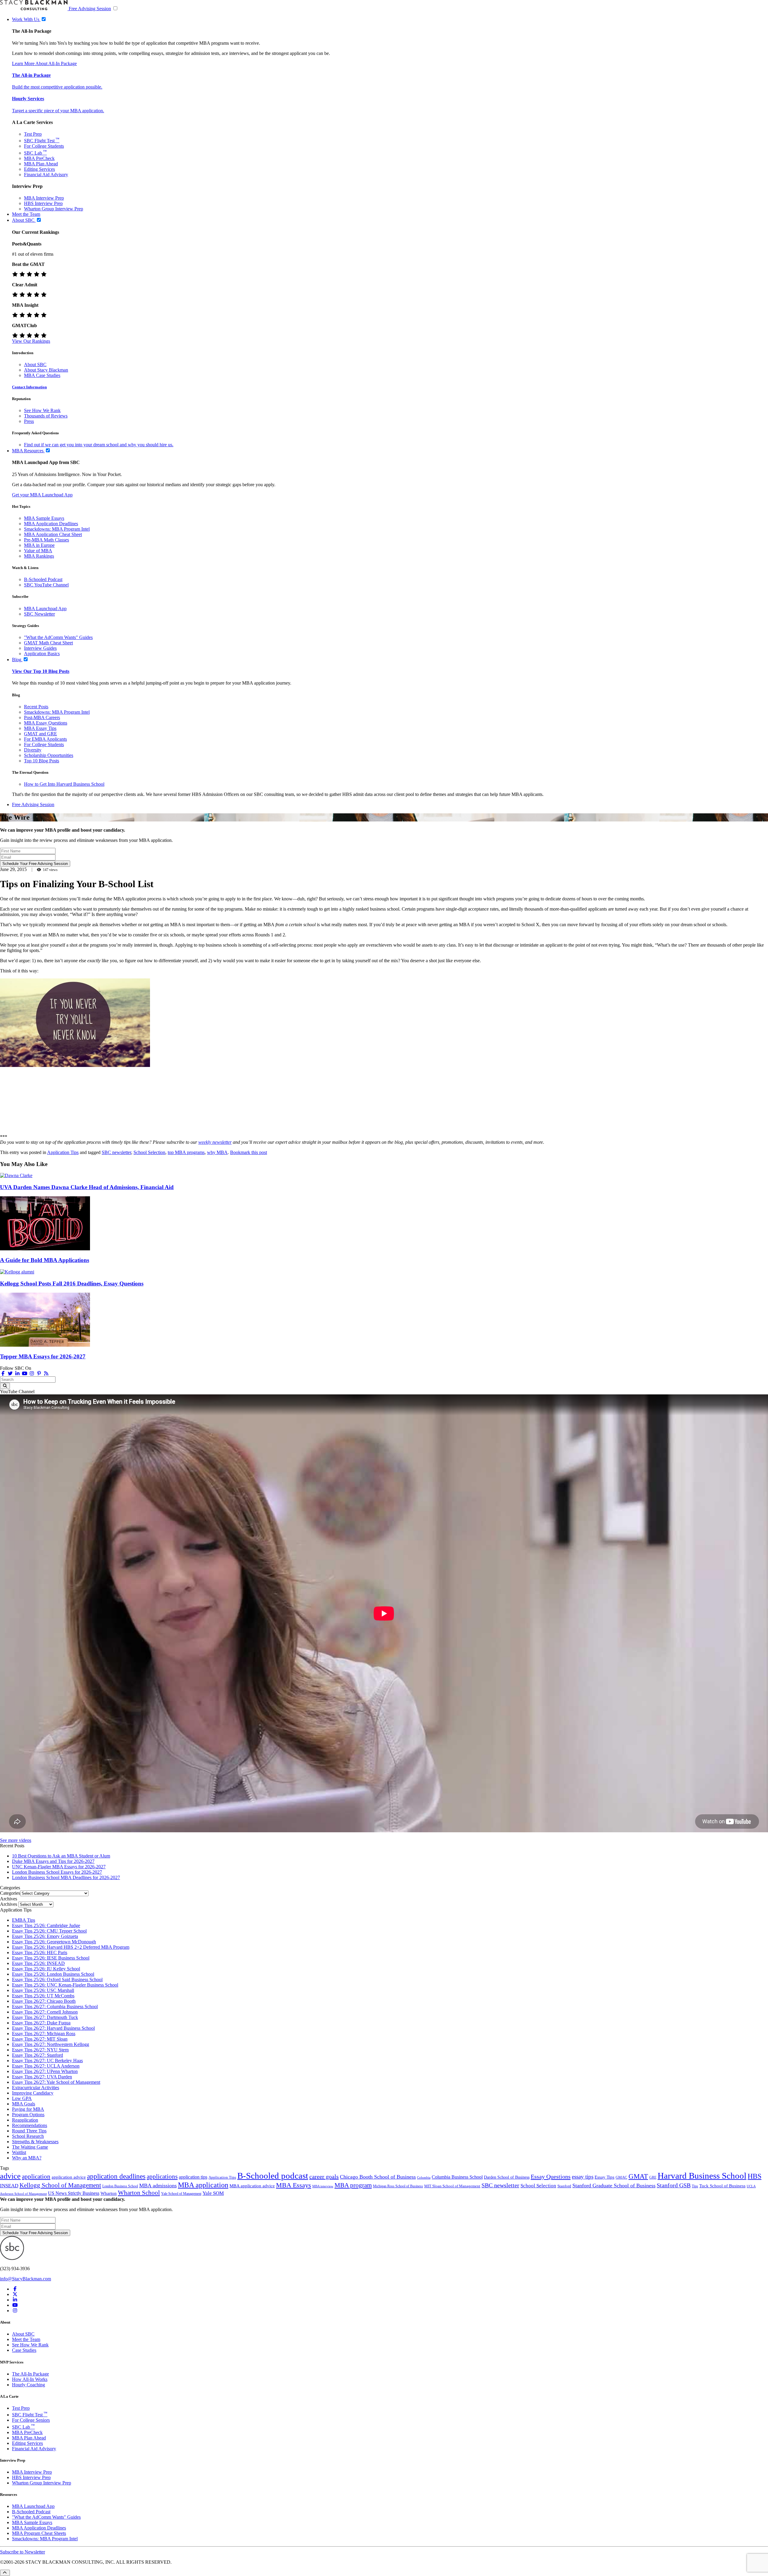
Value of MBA (38, 551)
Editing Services (39, 169)
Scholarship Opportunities (49, 755)
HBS (754, 2176)
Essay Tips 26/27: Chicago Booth (44, 2001)
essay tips (583, 2177)
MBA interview (323, 2186)
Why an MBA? (27, 2158)
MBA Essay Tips (40, 728)
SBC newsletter (116, 1152)
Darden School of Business (507, 2177)
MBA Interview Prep (44, 198)
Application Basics (42, 654)
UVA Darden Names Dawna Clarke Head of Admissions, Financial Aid (87, 1187)
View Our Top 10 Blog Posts (41, 671)
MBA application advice (252, 2186)
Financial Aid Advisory (46, 175)
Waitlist (19, 2152)
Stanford (564, 2186)
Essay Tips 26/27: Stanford (37, 2055)
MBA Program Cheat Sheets (39, 2533)
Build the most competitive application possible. (57, 87)
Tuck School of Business (722, 2186)
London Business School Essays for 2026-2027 (57, 1872)
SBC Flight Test (42, 141)
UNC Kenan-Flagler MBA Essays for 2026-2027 (59, 1867)
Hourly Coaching (28, 2385)
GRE (653, 2177)
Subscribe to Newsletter (22, 2552)
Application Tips (63, 1152)
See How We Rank (42, 410)
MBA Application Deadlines (51, 524)
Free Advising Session (90, 9)
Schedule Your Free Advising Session (35, 864)
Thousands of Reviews (46, 416)
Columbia (424, 2178)
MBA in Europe (39, 545)
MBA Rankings (39, 556)
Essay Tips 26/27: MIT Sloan (40, 2039)
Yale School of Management (181, 2194)
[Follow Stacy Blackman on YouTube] (25, 1374)
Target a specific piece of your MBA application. (58, 111)
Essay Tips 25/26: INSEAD (38, 1963)
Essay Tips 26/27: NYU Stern (40, 2050)
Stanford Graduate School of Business (614, 2186)
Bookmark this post (249, 1152)
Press (29, 421)
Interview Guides (40, 648)
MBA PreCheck (39, 158)
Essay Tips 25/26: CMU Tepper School (49, 1931)
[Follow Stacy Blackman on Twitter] (10, 1374)
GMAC (621, 2177)
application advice (69, 2177)
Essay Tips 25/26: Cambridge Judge (46, 1925)
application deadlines (116, 2176)
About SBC (35, 365)
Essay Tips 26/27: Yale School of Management (56, 2082)
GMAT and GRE (40, 734)
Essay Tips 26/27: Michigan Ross (44, 2034)
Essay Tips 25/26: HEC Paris (40, 1952)
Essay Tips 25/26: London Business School (53, 1974)
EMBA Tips (24, 1920)
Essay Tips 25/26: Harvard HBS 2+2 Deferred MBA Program (71, 1947)
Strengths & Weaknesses (35, 2142)
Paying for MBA (28, 2109)
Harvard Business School (702, 2176)
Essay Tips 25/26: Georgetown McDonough (54, 1942)
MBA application (203, 2185)
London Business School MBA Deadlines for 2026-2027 (66, 1877)
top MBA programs (186, 1152)
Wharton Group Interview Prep (54, 209)
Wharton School (139, 2193)
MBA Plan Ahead (41, 164)
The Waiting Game (30, 2147)
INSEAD (9, 2186)
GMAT (638, 2176)
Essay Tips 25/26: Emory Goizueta (45, 1936)
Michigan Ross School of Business (398, 2186)
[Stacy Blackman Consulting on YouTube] (15, 2305)
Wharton (109, 2193)
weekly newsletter (215, 1142)
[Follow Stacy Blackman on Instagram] (32, 1374)
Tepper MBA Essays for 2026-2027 (43, 1356)
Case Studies (24, 2350)
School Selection (149, 1152)
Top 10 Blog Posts (42, 761)
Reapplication (25, 2120)
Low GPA (22, 2098)
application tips (193, 2177)
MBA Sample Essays (44, 518)
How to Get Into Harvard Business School (64, 784)
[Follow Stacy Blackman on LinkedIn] (17, 1374)
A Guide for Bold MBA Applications (45, 1260)
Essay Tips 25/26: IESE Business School (51, 1958)
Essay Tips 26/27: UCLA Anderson (46, 2066)
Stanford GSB (674, 2185)
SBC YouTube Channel (46, 585)
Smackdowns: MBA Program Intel (57, 529)
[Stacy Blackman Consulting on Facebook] (3, 1374)
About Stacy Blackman (46, 370)
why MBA (217, 1152)
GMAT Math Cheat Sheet (48, 643)
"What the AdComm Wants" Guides (58, 637)
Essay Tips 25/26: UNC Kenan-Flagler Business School (65, 1985)
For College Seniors (31, 2420)
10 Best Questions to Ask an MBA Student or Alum (61, 1856)
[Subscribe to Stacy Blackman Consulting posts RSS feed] (46, 1374)
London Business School (120, 2186)
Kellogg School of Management (60, 2185)
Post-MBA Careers (42, 717)
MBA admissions (158, 2186)
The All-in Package (31, 75)
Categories (10, 1893)
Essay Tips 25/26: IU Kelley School (46, 1969)
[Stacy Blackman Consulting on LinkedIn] (15, 2300)
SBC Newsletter (39, 614)
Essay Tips (604, 2177)
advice (10, 2176)
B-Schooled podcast (273, 2176)
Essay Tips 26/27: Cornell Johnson (45, 2012)
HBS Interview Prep (43, 203)
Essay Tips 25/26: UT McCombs (43, 1996)
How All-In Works (30, 2379)
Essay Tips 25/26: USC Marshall (43, 1990)
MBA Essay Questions (46, 723)
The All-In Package (30, 2374)
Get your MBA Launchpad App (42, 495)
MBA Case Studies (42, 375)
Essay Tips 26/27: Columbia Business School (55, 2007)
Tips (695, 2186)
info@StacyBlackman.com (25, 2279)
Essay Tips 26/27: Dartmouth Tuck (45, 2017)
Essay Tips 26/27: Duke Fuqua (41, 2023)
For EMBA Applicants (45, 739)
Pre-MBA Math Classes (46, 540)
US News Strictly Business (74, 2193)
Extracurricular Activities (36, 2088)
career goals (324, 2177)
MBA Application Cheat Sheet (53, 534)
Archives (9, 1904)
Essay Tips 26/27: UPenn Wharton (45, 2071)
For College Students (44, 146)
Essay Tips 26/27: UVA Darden (42, 2077)
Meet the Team (26, 2339)
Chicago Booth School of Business (378, 2177)
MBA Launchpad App (45, 609)
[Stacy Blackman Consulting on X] (15, 2294)
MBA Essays (294, 2185)
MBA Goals (24, 2104)
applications (162, 2176)
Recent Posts (36, 707)
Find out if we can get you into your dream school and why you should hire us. (99, 445)
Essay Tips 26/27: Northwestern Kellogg (51, 2044)
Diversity (33, 750)
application (36, 2177)
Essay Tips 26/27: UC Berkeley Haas (47, 2061)
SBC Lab (35, 153)
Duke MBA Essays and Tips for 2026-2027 (53, 1861)
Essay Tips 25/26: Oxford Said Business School (57, 1979)
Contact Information (29, 387)
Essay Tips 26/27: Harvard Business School (53, 2028)
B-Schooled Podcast (43, 579)
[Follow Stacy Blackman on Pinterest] (39, 1374)
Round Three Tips (29, 2131)
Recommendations (30, 2125)
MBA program (353, 2185)
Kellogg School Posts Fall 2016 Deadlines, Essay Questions (72, 1283)
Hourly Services (28, 99)
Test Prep (33, 134)
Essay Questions (551, 2177)
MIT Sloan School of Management (452, 2186)
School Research (28, 2136)
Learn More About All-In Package (44, 63)
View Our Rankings (31, 341)
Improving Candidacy (33, 2093)
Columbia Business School (457, 2177)
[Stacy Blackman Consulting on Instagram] (15, 2311)
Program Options (28, 2115)
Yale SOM (213, 2193)
